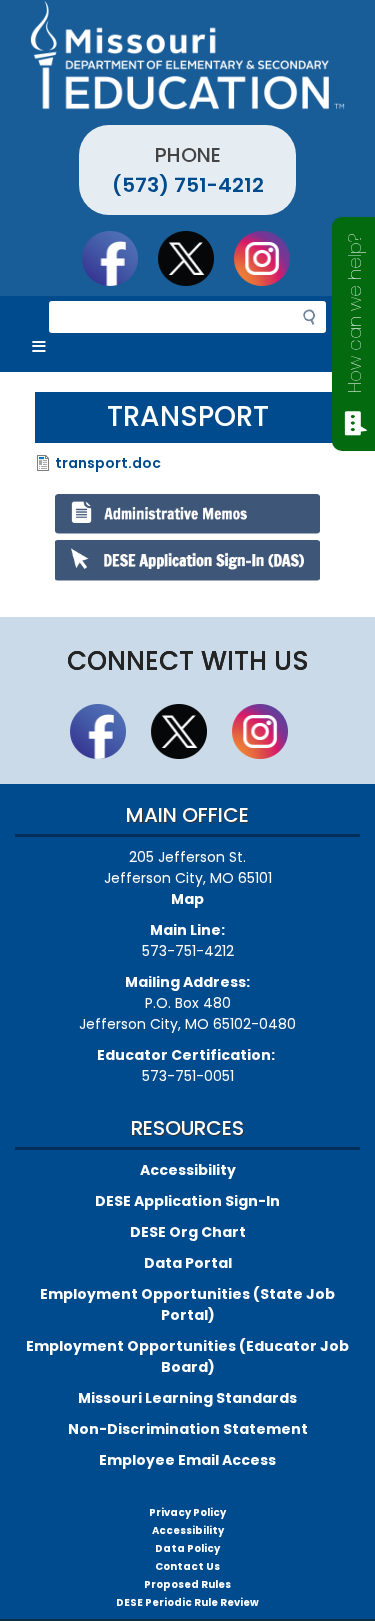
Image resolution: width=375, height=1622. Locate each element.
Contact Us (187, 1566)
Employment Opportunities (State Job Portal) (187, 1304)
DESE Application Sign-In (187, 1201)
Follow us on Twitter (195, 258)
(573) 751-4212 (188, 185)
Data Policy (187, 1548)
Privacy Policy (187, 1512)
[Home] (187, 55)
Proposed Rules (187, 1584)
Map (187, 899)
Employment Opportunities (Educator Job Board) (187, 1356)
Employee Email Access (187, 1460)
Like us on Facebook (119, 258)
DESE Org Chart (188, 1232)
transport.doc (108, 463)
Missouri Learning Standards (187, 1398)
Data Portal (188, 1263)
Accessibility (188, 1170)
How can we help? (354, 313)
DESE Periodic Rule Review (187, 1602)
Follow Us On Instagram (271, 258)
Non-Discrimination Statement (188, 1429)
